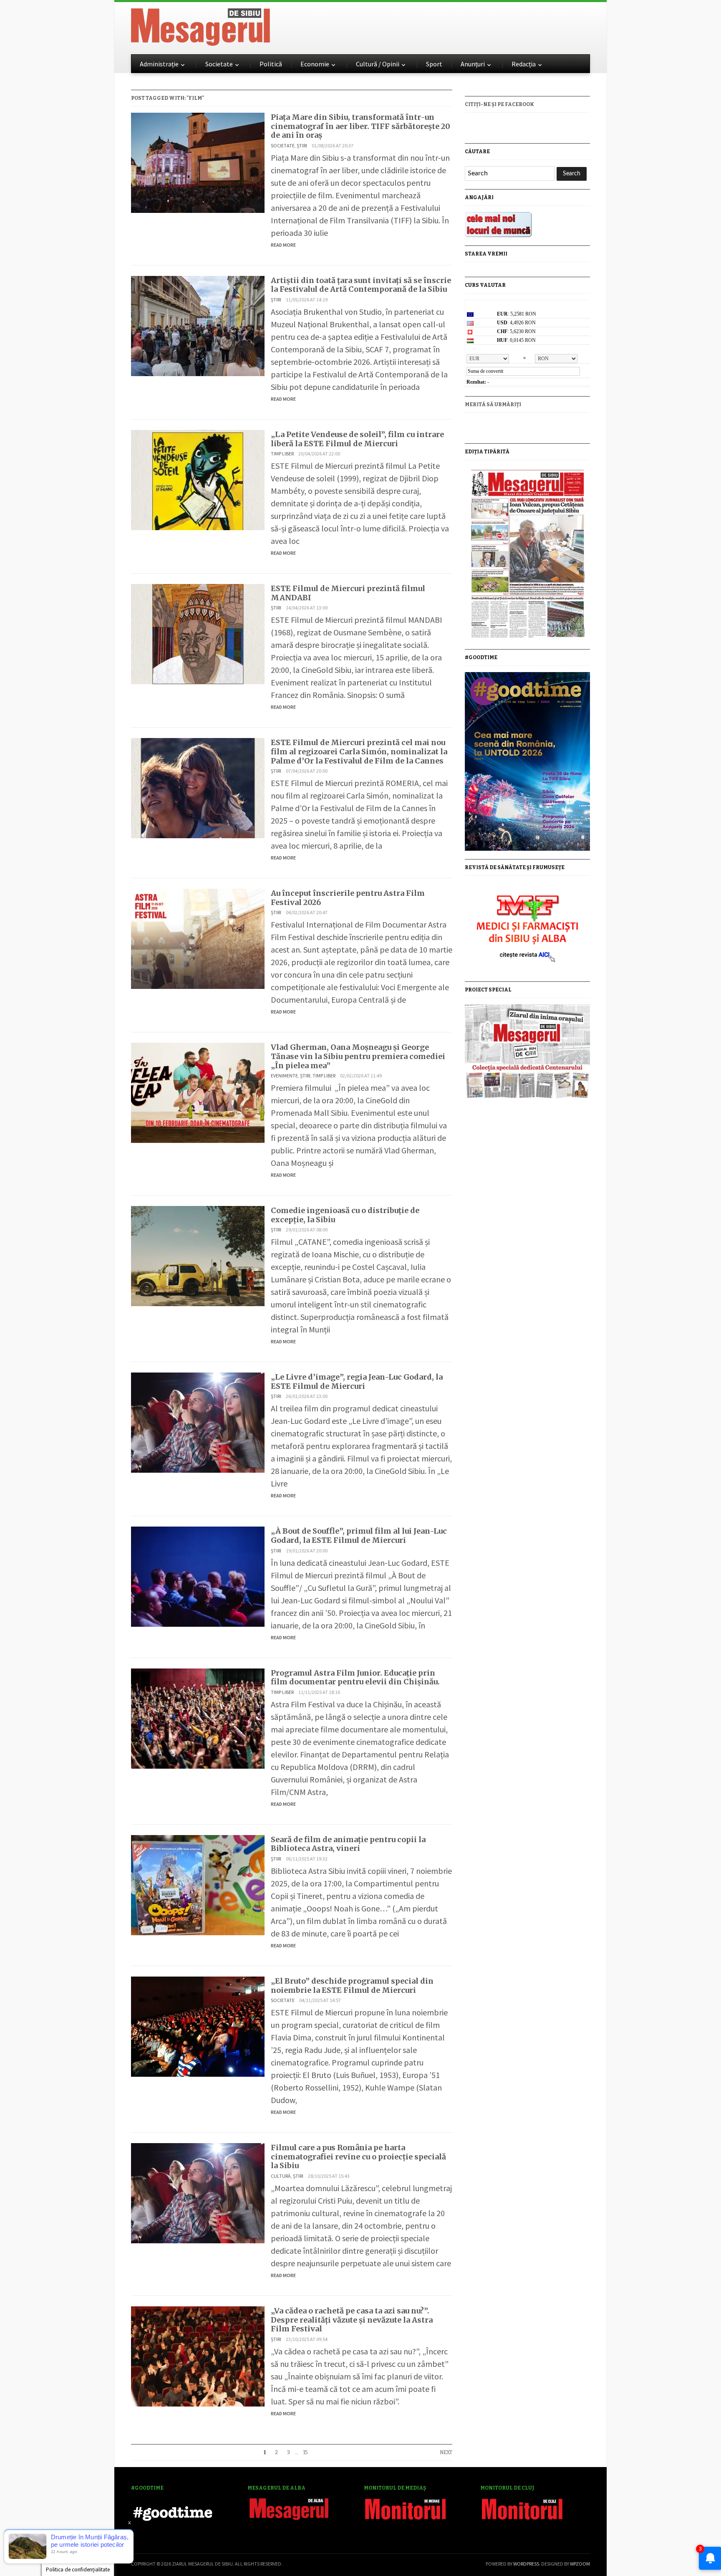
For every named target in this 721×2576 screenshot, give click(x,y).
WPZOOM (580, 2564)
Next (446, 2452)
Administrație (159, 64)
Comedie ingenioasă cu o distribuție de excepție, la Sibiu (345, 1215)
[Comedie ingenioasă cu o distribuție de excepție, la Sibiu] (198, 1255)
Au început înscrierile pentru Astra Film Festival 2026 (348, 898)
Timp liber (282, 454)
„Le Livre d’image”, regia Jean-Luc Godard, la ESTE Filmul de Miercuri (357, 1382)
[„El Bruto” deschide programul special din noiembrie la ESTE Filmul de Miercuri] (198, 2026)
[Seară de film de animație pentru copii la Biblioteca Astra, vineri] (198, 1884)
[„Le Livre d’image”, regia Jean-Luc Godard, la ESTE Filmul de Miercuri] (198, 1422)
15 (305, 2452)
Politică (271, 64)
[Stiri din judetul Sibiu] (200, 25)
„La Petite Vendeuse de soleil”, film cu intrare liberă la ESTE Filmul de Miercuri (357, 439)
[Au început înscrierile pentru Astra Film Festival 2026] (198, 938)
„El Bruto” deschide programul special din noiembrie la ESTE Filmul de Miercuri (352, 1986)
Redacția (524, 64)
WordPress (526, 2564)
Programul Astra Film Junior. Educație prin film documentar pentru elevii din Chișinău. (355, 1677)
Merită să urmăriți (493, 404)
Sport (434, 64)
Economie (315, 64)
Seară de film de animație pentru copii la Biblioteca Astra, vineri (348, 1844)
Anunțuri (473, 64)
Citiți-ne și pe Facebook (499, 104)
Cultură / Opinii (378, 64)
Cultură (281, 2176)
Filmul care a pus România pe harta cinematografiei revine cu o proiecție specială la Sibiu (358, 2156)
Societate (219, 64)
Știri (302, 145)
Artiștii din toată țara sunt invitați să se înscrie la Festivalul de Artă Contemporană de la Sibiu (361, 285)
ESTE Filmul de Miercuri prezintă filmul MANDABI (348, 593)
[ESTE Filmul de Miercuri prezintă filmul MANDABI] (198, 633)
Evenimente (284, 1076)
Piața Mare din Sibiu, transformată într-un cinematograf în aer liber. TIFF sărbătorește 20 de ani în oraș (360, 126)
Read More (283, 245)
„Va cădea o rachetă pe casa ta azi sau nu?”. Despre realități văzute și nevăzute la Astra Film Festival (352, 2320)
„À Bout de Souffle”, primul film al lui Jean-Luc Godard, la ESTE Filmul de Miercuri (359, 1536)
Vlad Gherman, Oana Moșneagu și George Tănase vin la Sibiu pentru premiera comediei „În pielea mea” (358, 1056)
